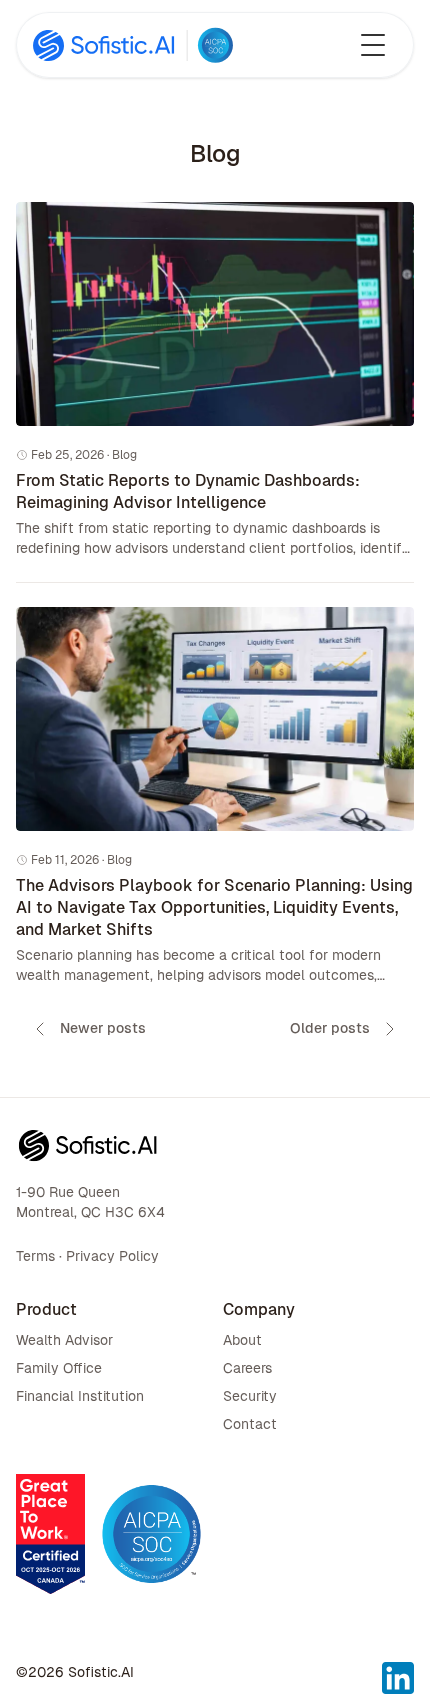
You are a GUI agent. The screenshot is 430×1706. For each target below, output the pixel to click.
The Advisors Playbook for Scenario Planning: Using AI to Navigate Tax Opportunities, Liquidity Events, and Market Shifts (214, 907)
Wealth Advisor (64, 1340)
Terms (35, 1256)
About (242, 1340)
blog (124, 455)
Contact (250, 1424)
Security (250, 1396)
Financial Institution (80, 1396)
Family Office (59, 1368)
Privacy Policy (112, 1256)
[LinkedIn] (398, 1666)
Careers (247, 1368)
